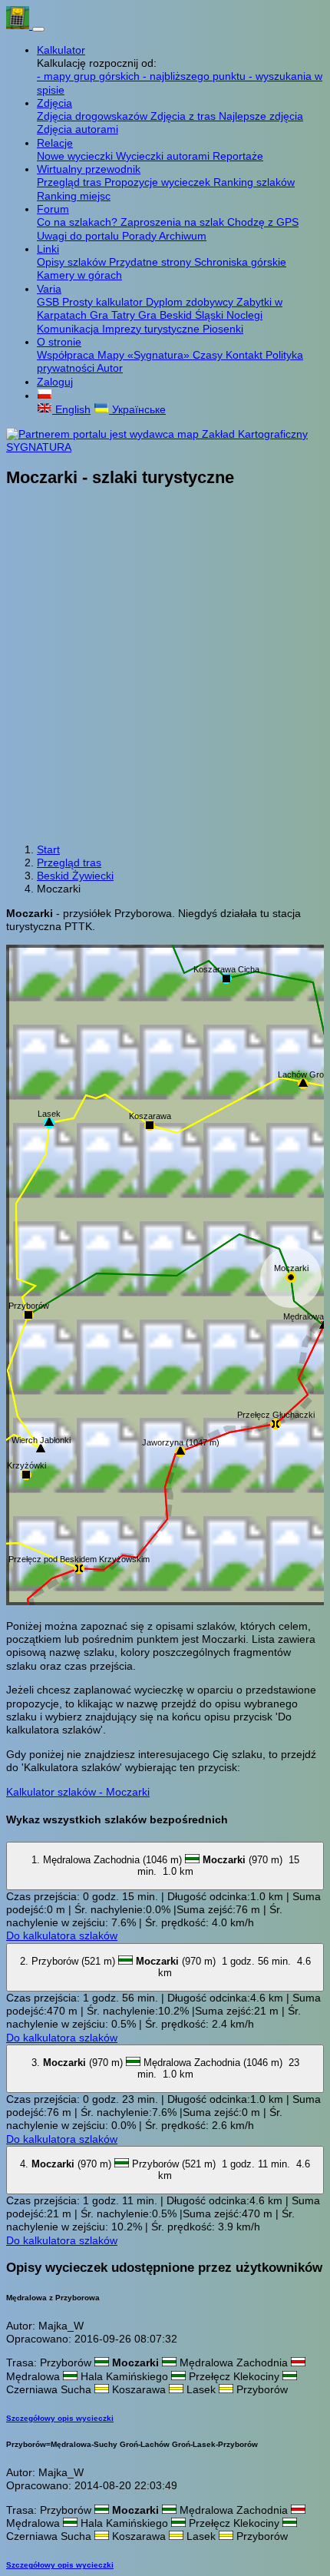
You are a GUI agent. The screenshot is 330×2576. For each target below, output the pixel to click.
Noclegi (244, 315)
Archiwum (183, 236)
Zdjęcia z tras (185, 116)
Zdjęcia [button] (54, 103)
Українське (137, 409)
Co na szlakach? (79, 222)
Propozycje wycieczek (159, 182)
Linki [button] (48, 249)
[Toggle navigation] (38, 29)
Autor (110, 368)
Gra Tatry (114, 315)
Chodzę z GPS (263, 222)
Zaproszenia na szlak (174, 222)
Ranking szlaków (254, 182)
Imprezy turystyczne (152, 329)
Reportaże (238, 156)
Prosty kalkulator (104, 302)
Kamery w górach (79, 275)
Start (48, 849)
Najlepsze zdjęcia (261, 116)
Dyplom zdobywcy (191, 302)
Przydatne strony (152, 262)
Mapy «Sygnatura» (145, 355)
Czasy (209, 355)
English (71, 409)
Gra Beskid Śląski (182, 315)
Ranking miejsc (74, 196)
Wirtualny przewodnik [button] (89, 169)
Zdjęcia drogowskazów (94, 116)
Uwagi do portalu (79, 236)
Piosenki (223, 329)
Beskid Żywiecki (75, 876)
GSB (49, 302)
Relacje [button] (55, 143)
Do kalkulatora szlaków (62, 1935)
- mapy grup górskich (90, 76)
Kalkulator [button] (61, 50)
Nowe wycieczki (76, 156)
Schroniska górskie (240, 262)
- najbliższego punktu (196, 76)
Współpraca (67, 355)
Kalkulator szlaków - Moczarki (78, 1792)
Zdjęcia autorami (78, 129)
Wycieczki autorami (164, 156)
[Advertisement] (165, 667)
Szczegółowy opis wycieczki (60, 2418)
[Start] (19, 25)
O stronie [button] (59, 342)
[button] (45, 396)
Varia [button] (49, 289)
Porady (140, 236)
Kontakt (246, 355)
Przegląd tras (71, 182)
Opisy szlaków (73, 262)
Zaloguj (55, 382)
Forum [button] (53, 209)
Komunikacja (69, 329)
